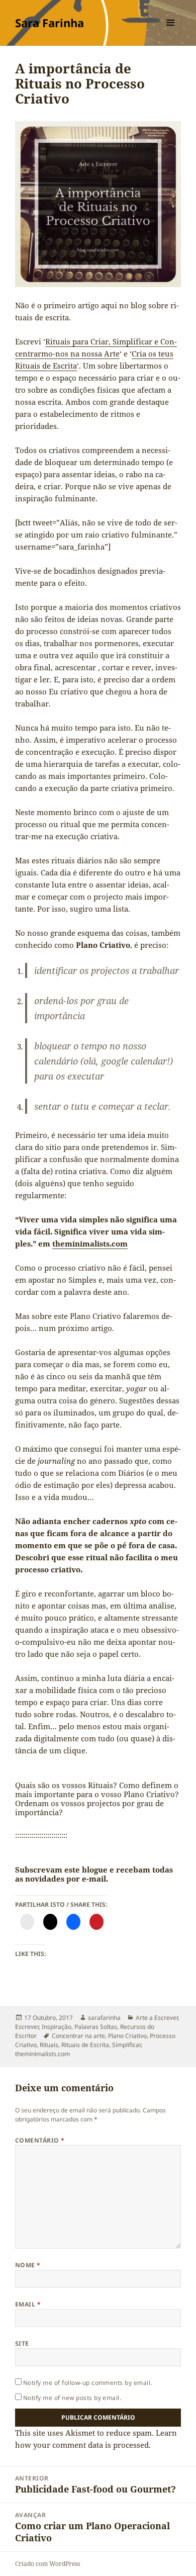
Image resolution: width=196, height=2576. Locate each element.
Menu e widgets (171, 33)
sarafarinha (104, 2018)
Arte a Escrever (157, 2018)
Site (22, 2343)
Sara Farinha (50, 23)
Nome (28, 2265)
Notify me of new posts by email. (72, 2398)
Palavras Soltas (96, 2027)
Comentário (40, 2140)
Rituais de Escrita (85, 2045)
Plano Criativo (127, 2036)
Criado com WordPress (47, 2564)
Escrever (27, 2027)
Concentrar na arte (78, 2036)
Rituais (49, 2045)
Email (28, 2304)
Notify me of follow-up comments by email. (88, 2383)
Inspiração (57, 2027)
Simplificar (126, 2045)
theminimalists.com (90, 1243)
